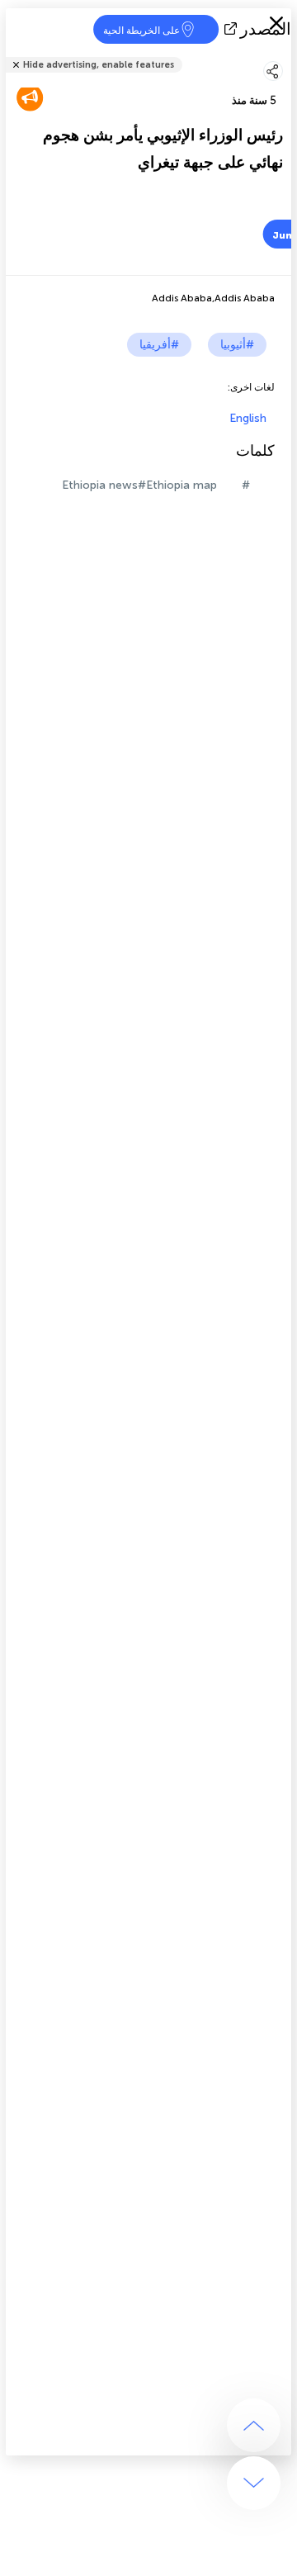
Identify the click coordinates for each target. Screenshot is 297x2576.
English (248, 418)
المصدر (266, 29)
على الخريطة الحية (141, 31)
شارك (286, 54)
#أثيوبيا (237, 345)
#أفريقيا (159, 345)
